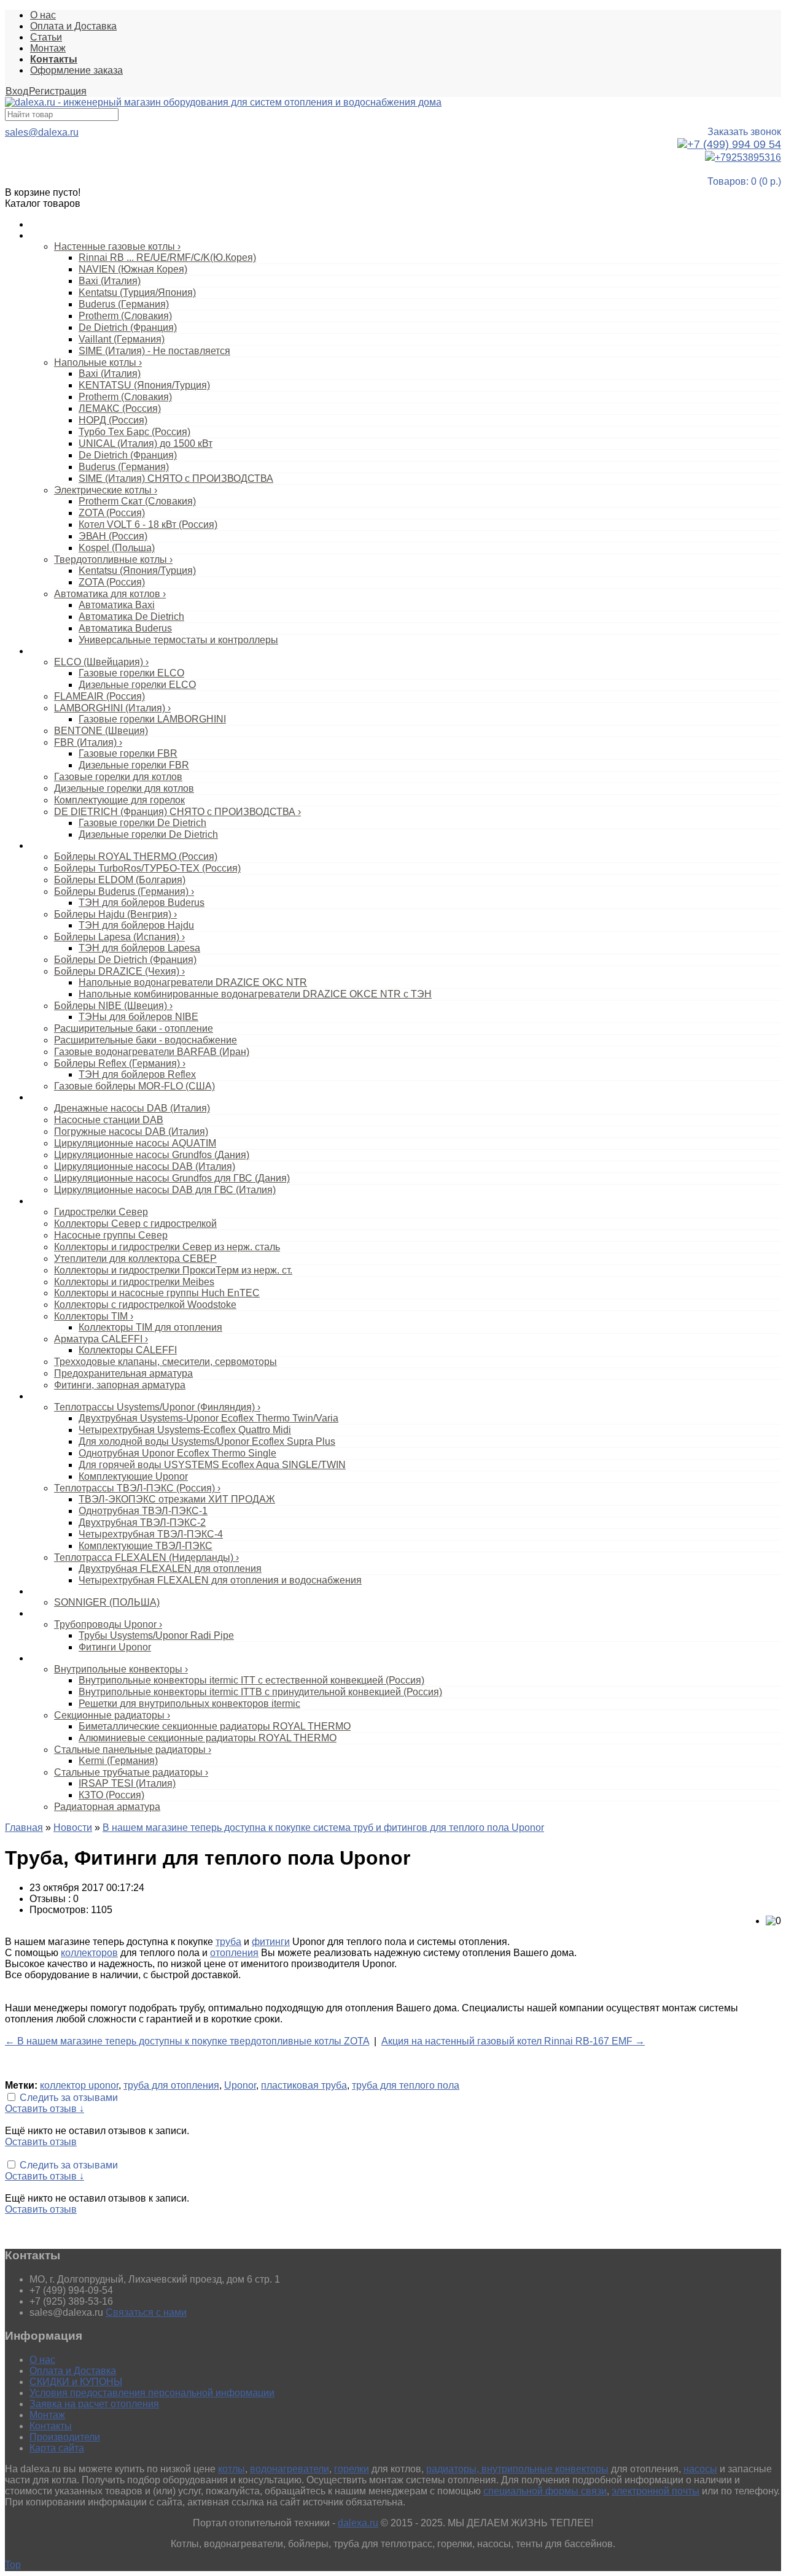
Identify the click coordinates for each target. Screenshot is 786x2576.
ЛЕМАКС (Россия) (120, 408)
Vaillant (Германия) (122, 339)
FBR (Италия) (88, 742)
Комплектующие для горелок (119, 800)
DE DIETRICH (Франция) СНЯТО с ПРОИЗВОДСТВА (177, 812)
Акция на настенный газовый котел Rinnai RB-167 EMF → (513, 2041)
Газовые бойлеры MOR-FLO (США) (134, 1086)
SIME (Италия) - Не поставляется (154, 351)
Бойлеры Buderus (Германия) (124, 892)
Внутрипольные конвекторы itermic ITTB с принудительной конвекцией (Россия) (260, 1692)
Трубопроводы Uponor (108, 1624)
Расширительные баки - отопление (134, 1028)
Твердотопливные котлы (113, 559)
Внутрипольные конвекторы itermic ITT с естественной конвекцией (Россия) (251, 1680)
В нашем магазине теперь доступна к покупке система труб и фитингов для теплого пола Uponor (323, 1828)
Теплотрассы (56, 1396)
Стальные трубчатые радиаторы (131, 1772)
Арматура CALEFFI (101, 1339)
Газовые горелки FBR (128, 753)
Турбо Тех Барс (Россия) (134, 432)
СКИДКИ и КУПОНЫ (76, 2382)
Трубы (42, 1614)
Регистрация (58, 91)
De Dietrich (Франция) (128, 327)
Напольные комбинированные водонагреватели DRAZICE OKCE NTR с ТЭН (255, 994)
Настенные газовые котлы (117, 246)
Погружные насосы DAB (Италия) (131, 1131)
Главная (24, 1828)
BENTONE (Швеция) (101, 731)
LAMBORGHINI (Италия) (112, 708)
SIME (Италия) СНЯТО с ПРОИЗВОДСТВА (176, 478)
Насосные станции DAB (109, 1120)
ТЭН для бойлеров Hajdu (136, 925)
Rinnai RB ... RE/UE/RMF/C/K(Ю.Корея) (167, 257)
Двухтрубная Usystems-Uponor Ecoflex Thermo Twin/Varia (208, 1418)
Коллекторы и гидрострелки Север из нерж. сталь (167, 1247)
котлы (232, 2469)
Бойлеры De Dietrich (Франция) (125, 960)
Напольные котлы (98, 362)
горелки (352, 2469)
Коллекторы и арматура (78, 1201)
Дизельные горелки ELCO (137, 685)
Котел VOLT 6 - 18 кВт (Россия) (148, 524)
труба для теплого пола (406, 2085)
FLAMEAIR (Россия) (99, 696)
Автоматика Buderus (125, 628)
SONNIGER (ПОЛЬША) (107, 1602)
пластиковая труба (304, 2085)
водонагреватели (290, 2469)
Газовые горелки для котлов (118, 777)
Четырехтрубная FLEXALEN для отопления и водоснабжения (220, 1580)
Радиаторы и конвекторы (80, 1658)
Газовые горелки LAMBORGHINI (152, 719)
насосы (700, 2469)
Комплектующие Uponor (133, 1476)
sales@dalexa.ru (42, 132)
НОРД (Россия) (113, 420)
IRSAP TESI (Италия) (127, 1783)
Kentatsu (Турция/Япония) (137, 292)
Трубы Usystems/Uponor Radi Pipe (156, 1635)
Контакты (51, 2426)
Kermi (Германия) (118, 1761)
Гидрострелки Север (101, 1212)
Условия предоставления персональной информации (152, 2393)
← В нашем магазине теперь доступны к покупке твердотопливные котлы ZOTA (187, 2041)
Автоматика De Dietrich (131, 617)
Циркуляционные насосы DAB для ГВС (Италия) (165, 1190)
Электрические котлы (106, 490)
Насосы (45, 1097)
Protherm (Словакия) (125, 316)
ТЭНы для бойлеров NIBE (138, 1017)
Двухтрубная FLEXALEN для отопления (170, 1568)
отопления (234, 1953)
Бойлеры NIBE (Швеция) (113, 1006)
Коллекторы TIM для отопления (150, 1327)
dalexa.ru (358, 2523)
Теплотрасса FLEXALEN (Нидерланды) (146, 1557)
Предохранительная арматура (123, 1373)
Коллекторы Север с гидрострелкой (135, 1224)
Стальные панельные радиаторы (133, 1750)
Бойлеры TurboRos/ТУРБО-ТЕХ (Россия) (147, 868)
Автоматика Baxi (117, 605)
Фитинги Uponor (115, 1647)
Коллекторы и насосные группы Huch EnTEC (157, 1293)
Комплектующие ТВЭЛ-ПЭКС (146, 1546)
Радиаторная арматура (107, 1807)
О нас (43, 15)
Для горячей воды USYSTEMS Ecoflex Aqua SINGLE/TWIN (212, 1465)
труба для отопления (171, 2085)
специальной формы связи (545, 2491)
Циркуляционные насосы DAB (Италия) (145, 1166)
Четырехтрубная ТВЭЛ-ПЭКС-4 (151, 1534)
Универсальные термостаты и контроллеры (178, 640)
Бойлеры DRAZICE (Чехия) (119, 971)
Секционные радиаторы (112, 1715)
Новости (73, 1828)
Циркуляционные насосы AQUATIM (135, 1143)
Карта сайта (57, 2448)
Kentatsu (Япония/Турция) (137, 571)
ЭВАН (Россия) (113, 536)
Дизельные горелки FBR (134, 765)
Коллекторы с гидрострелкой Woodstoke (145, 1305)
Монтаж (48, 48)
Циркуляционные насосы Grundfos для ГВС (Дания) (172, 1178)
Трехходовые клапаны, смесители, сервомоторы (165, 1362)
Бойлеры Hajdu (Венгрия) (115, 914)
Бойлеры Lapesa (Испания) (119, 937)
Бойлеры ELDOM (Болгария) (120, 880)
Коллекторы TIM (94, 1316)
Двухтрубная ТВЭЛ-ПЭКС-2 (142, 1522)
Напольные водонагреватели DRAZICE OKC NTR (193, 982)
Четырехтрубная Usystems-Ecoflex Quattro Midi (185, 1430)
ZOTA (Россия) (112, 513)
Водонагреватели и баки (79, 846)
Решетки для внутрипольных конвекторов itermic (189, 1704)
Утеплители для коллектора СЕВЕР (135, 1259)
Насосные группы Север (111, 1235)
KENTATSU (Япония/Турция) (144, 385)
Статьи (46, 37)
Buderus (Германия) (124, 304)
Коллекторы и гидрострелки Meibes (134, 1282)
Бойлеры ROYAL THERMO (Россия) (136, 857)
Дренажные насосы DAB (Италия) (132, 1108)
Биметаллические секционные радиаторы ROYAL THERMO (215, 1726)
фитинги (271, 1942)
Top (13, 2565)
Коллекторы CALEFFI (128, 1350)
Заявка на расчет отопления (94, 2404)
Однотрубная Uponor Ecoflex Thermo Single (177, 1453)
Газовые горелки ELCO (131, 673)
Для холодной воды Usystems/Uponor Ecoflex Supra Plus (207, 1441)
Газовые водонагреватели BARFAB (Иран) (152, 1052)
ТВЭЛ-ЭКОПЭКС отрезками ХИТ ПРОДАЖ (177, 1499)
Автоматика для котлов (110, 594)
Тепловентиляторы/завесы (83, 1592)
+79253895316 (748, 157)
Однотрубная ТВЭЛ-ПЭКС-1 (143, 1511)
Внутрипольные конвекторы (121, 1669)
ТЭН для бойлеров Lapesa (139, 948)
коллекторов (89, 1953)
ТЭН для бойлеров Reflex (137, 1074)
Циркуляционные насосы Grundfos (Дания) (152, 1155)
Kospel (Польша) (117, 548)
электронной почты (656, 2491)
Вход (17, 91)
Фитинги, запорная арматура (120, 1385)
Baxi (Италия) (110, 281)
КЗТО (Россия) (111, 1795)
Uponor (240, 2085)
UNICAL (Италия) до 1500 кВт (146, 443)
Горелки (46, 651)
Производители (65, 2437)
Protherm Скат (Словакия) (137, 501)
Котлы (42, 236)
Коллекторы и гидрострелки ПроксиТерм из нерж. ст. (173, 1270)
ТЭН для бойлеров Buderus (142, 903)
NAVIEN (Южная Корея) (133, 269)
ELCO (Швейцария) (101, 662)
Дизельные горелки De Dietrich (148, 834)
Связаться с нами (146, 2312)
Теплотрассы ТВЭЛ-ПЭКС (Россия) (137, 1488)
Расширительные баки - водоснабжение (146, 1040)
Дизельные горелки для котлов (124, 788)
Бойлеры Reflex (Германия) (120, 1063)
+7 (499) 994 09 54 (734, 144)
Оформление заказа (76, 70)
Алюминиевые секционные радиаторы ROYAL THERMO (208, 1738)
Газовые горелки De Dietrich (142, 823)
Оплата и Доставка (73, 26)
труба (228, 1942)
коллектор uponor (79, 2085)
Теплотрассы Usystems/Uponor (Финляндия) (157, 1407)
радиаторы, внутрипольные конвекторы (517, 2469)
